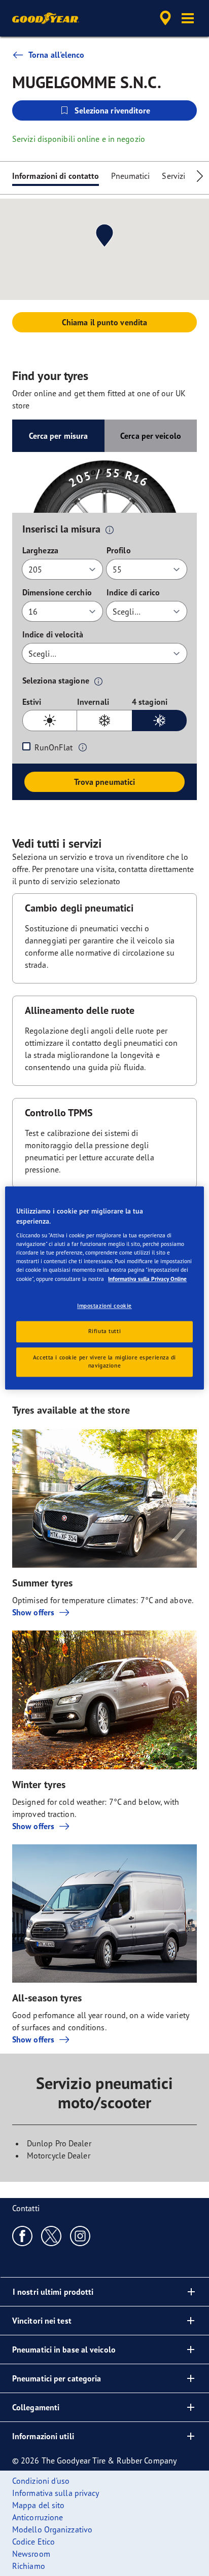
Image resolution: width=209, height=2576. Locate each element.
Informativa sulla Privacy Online (147, 1279)
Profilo (119, 550)
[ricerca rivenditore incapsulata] (165, 18)
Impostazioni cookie (104, 1306)
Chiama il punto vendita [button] (104, 322)
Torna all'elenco (57, 55)
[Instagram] (80, 2236)
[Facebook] (23, 2236)
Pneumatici (130, 176)
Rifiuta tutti (104, 1332)
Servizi (173, 176)
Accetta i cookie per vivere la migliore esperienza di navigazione (104, 1362)
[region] (104, 1288)
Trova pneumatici (105, 782)
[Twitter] (51, 2236)
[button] (188, 18)
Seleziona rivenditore (112, 110)
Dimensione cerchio (57, 592)
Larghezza (40, 550)
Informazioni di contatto (56, 176)
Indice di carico (133, 592)
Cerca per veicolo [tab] (151, 436)
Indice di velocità (53, 634)
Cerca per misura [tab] (59, 436)
